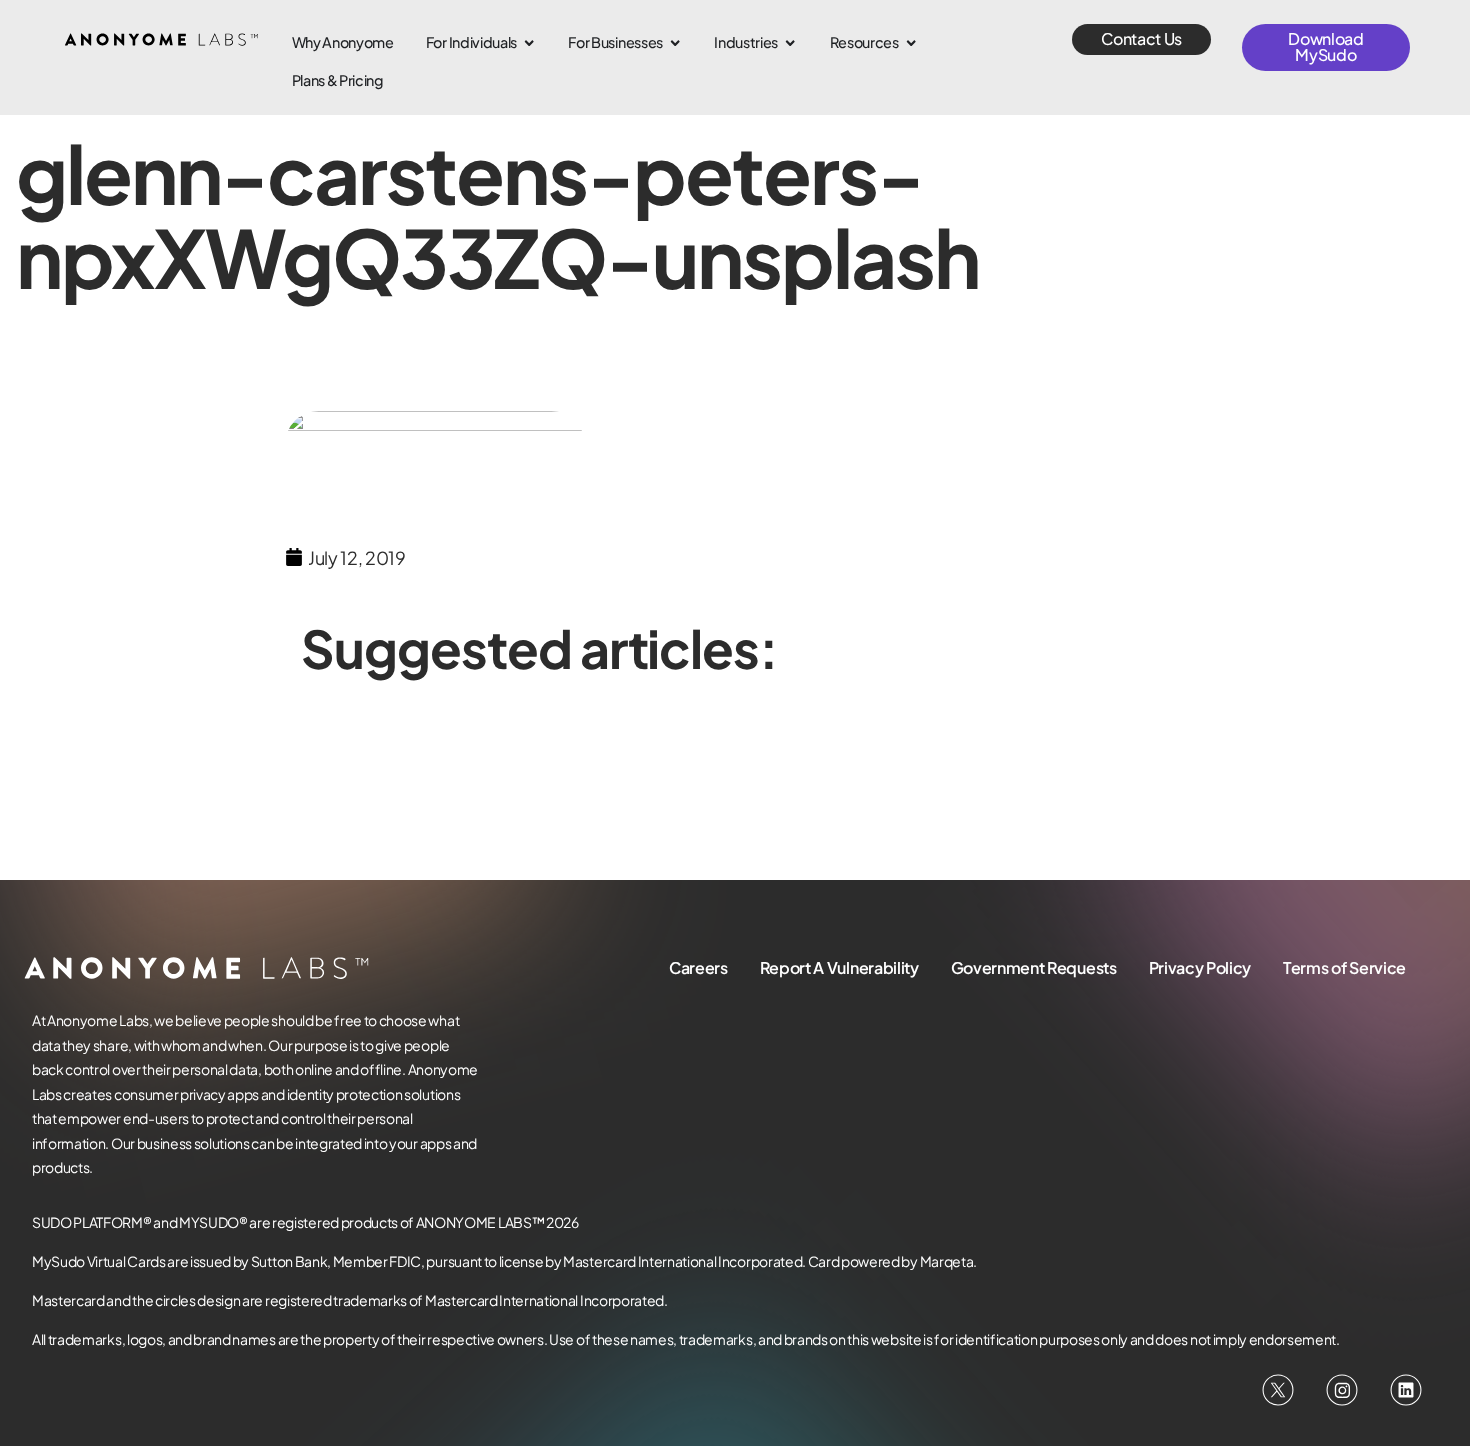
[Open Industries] (790, 43)
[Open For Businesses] (675, 43)
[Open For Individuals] (529, 43)
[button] (1142, 39)
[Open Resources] (911, 43)
